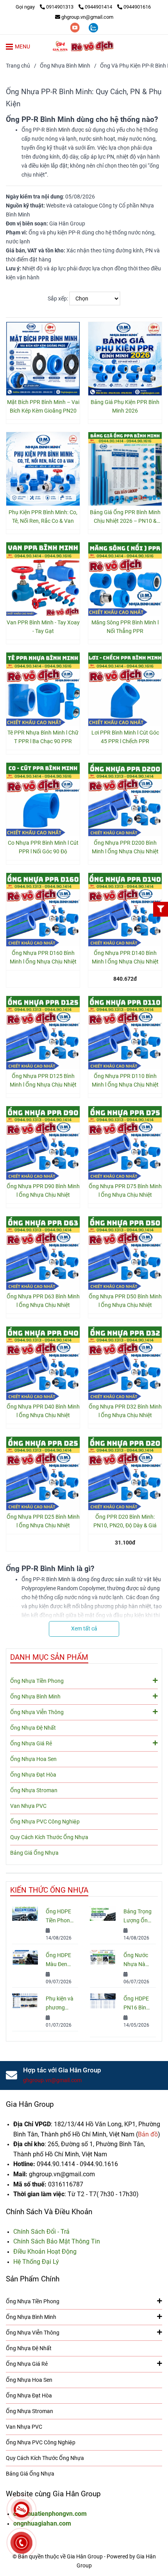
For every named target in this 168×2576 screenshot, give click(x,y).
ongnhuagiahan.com (42, 2523)
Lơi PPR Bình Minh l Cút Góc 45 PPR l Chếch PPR (125, 737)
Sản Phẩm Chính (33, 2279)
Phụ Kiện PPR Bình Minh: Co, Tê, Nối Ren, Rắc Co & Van (43, 517)
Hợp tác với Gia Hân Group (62, 2070)
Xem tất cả (84, 1629)
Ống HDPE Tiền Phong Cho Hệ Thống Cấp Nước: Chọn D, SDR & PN (59, 1917)
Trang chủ (18, 66)
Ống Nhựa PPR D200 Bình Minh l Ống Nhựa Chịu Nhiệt (125, 847)
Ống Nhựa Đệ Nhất (33, 1728)
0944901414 (99, 7)
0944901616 (137, 7)
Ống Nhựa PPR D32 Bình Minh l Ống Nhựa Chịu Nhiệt (125, 1411)
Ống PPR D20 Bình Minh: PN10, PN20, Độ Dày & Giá (125, 1521)
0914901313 (60, 7)
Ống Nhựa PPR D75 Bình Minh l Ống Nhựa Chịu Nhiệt (125, 1191)
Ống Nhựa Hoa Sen (33, 1759)
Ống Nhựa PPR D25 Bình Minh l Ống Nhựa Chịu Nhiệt (43, 1521)
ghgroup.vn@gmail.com (87, 17)
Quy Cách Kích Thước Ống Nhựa (49, 1837)
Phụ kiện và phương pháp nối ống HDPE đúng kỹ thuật (60, 2004)
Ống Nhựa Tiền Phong (37, 1681)
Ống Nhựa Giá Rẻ (31, 1744)
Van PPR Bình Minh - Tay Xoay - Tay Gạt (43, 627)
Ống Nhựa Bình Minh (65, 66)
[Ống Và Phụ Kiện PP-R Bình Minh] (84, 46)
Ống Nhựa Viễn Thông (37, 1712)
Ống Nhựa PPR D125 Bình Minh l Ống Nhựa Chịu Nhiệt (43, 1081)
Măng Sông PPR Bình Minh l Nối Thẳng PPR (125, 627)
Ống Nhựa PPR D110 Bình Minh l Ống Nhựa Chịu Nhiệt (125, 1081)
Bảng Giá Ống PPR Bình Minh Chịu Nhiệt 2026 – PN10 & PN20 (125, 517)
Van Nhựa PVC (28, 1806)
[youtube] (76, 27)
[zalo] (93, 27)
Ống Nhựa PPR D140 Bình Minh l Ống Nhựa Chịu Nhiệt (125, 957)
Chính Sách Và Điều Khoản (49, 2212)
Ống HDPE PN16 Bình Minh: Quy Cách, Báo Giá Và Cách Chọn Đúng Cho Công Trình (137, 2004)
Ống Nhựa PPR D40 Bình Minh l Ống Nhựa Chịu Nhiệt (43, 1411)
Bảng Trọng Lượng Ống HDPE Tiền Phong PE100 (138, 1917)
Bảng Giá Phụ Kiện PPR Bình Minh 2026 (125, 407)
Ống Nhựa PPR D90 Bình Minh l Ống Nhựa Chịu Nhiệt (43, 1191)
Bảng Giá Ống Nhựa (34, 1853)
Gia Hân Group (30, 2104)
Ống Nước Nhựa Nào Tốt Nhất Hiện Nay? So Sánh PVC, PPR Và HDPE (136, 1960)
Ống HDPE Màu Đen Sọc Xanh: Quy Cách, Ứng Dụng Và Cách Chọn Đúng (59, 1960)
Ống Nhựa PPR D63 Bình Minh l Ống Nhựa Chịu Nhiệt (43, 1301)
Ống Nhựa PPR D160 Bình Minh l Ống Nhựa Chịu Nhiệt (43, 957)
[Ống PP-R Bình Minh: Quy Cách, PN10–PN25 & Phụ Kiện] (43, 359)
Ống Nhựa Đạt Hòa (33, 1775)
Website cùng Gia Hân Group (53, 2494)
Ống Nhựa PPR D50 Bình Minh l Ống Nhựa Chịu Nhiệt (125, 1301)
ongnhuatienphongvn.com (50, 2514)
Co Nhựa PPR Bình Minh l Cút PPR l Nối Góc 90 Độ (43, 847)
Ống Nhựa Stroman (34, 1790)
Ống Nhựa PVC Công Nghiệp (45, 1822)
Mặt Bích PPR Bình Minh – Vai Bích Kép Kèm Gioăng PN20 (43, 407)
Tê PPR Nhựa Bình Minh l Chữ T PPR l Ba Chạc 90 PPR (43, 737)
